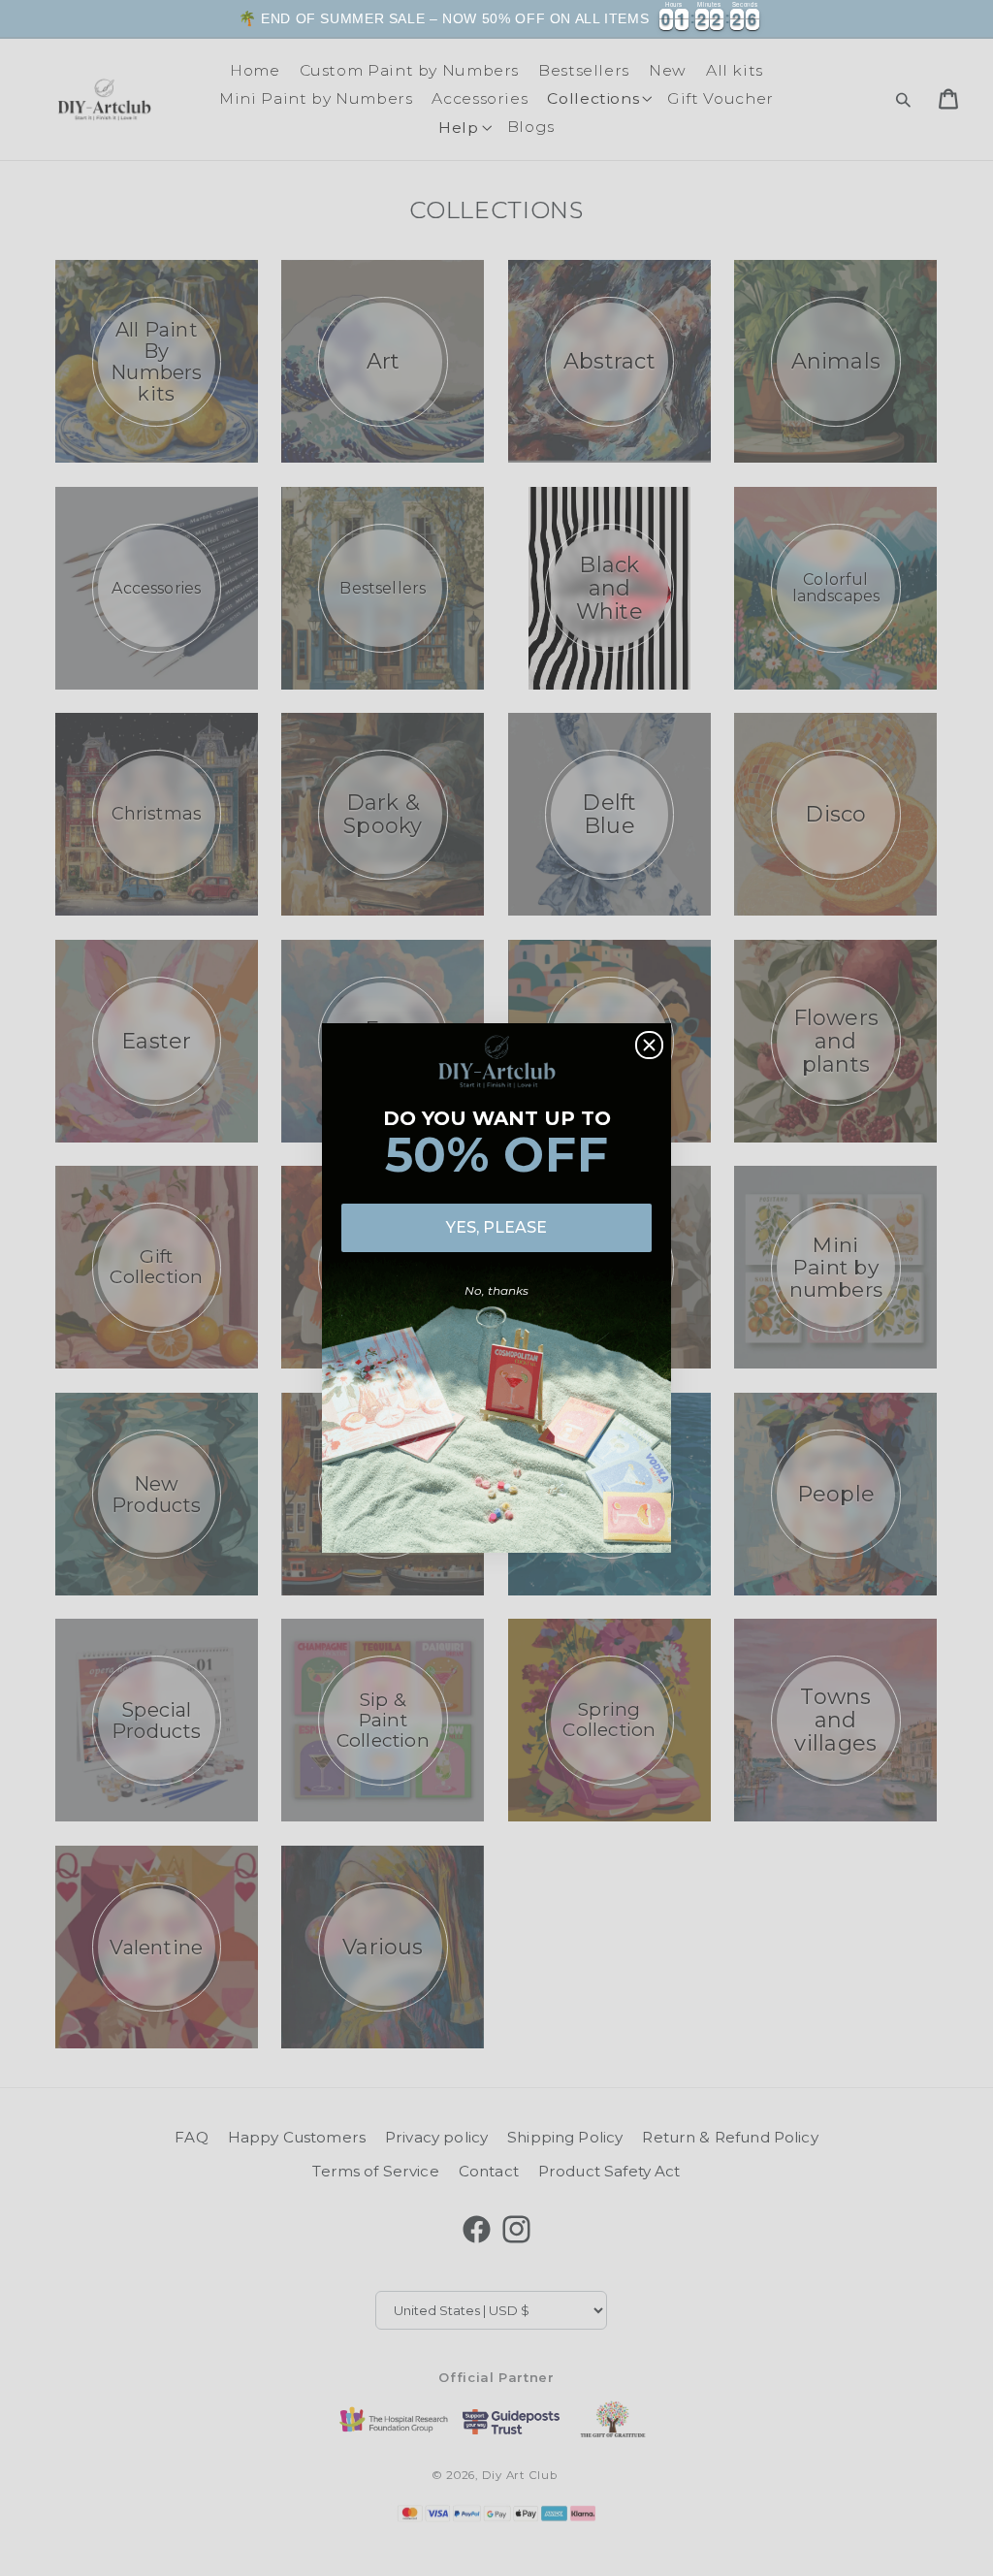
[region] (496, 18)
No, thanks (496, 1290)
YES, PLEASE (496, 1227)
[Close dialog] (649, 1045)
